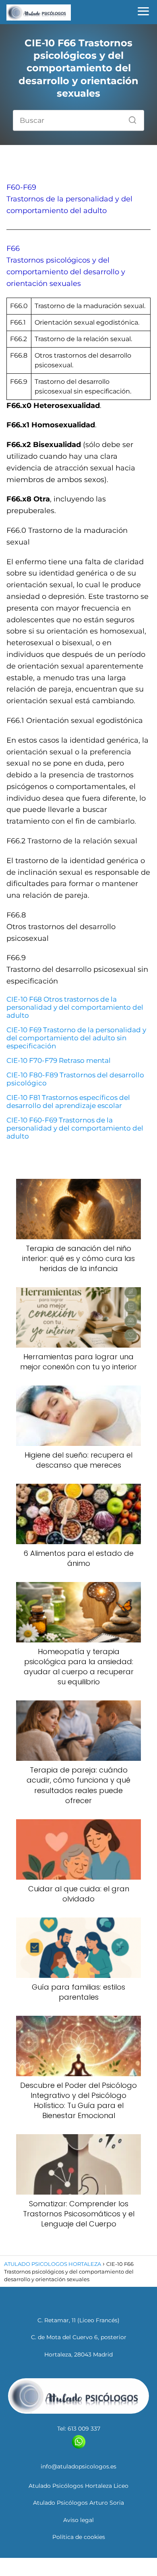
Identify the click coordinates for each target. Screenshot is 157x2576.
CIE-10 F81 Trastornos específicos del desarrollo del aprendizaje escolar (68, 1102)
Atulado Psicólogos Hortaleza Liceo (78, 2486)
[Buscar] (130, 118)
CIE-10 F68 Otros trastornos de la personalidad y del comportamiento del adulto (75, 1007)
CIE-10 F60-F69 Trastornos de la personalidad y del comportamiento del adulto (75, 1128)
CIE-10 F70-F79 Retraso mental (59, 1060)
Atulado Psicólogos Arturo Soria (78, 2503)
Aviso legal (78, 2520)
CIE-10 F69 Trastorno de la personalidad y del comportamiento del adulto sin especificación (76, 1038)
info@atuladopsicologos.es (78, 2466)
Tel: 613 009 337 (79, 2429)
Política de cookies (79, 2537)
